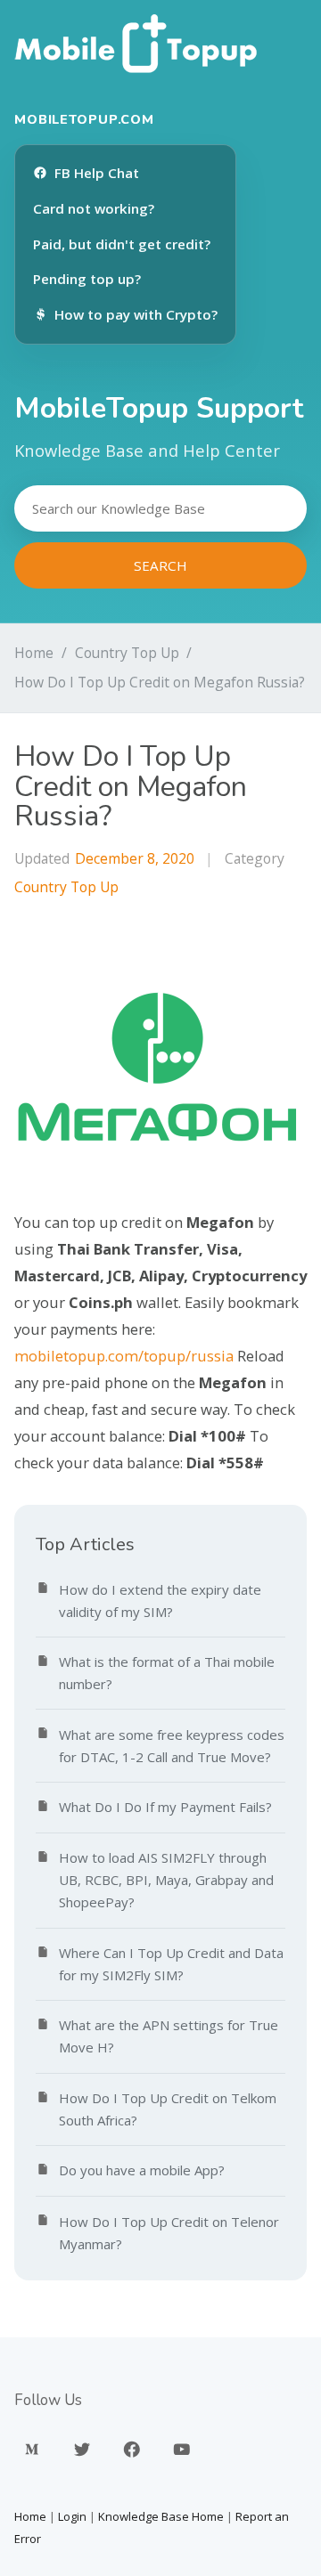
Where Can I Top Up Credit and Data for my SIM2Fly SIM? (171, 1964)
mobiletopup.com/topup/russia (124, 1356)
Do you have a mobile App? (142, 2170)
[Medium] (32, 2450)
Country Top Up (127, 653)
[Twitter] (82, 2450)
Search (160, 565)
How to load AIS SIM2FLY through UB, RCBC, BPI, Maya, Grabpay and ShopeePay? (166, 1880)
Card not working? (94, 208)
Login (72, 2516)
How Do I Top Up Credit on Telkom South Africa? (168, 2109)
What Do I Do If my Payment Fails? (165, 1807)
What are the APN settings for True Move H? (169, 2036)
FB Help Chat (97, 173)
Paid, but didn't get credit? (122, 244)
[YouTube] (182, 2450)
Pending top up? (87, 279)
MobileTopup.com (84, 119)
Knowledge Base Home (161, 2516)
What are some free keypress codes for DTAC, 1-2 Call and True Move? (172, 1746)
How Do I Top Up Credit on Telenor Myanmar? (169, 2233)
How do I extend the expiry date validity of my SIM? (160, 1601)
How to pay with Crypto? (136, 314)
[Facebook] (132, 2450)
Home (34, 653)
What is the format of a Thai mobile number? (167, 1673)
